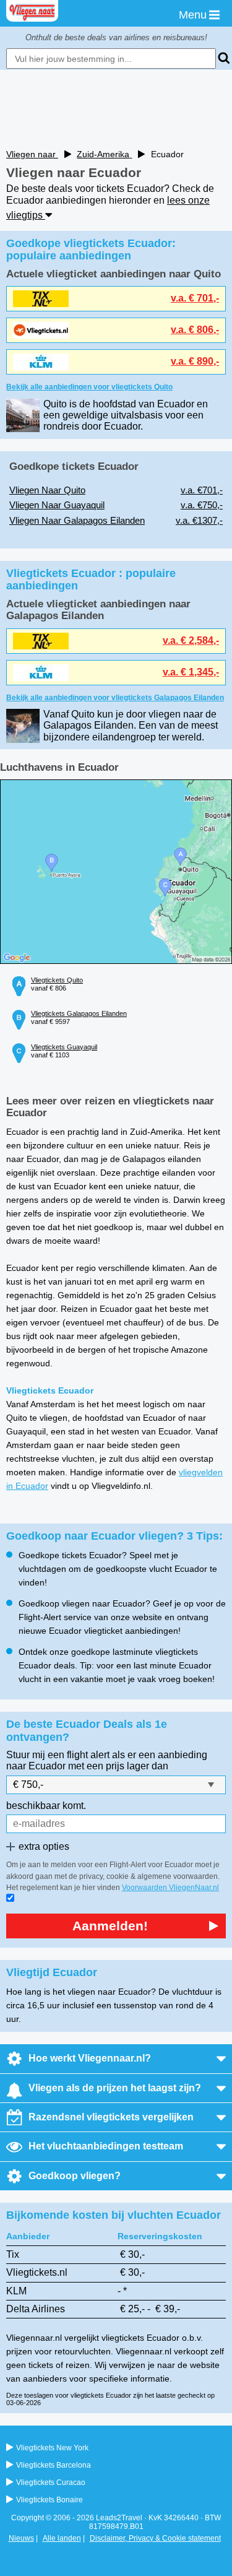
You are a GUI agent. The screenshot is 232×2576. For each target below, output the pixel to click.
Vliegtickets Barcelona (54, 2465)
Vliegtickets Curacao (51, 2483)
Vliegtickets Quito (57, 980)
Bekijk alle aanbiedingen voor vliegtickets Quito (89, 387)
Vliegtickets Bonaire (49, 2500)
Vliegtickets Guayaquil (64, 1047)
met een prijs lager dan (118, 1766)
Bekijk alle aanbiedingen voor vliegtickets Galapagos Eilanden (115, 698)
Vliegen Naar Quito (47, 490)
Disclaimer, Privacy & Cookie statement (155, 2538)
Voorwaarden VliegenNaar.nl (170, 1888)
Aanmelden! (110, 1926)
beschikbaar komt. (46, 1806)
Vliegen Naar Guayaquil (57, 505)
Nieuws (21, 2538)
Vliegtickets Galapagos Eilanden (79, 1013)
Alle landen (62, 2538)
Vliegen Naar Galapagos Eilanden (77, 520)
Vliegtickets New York (52, 2448)
